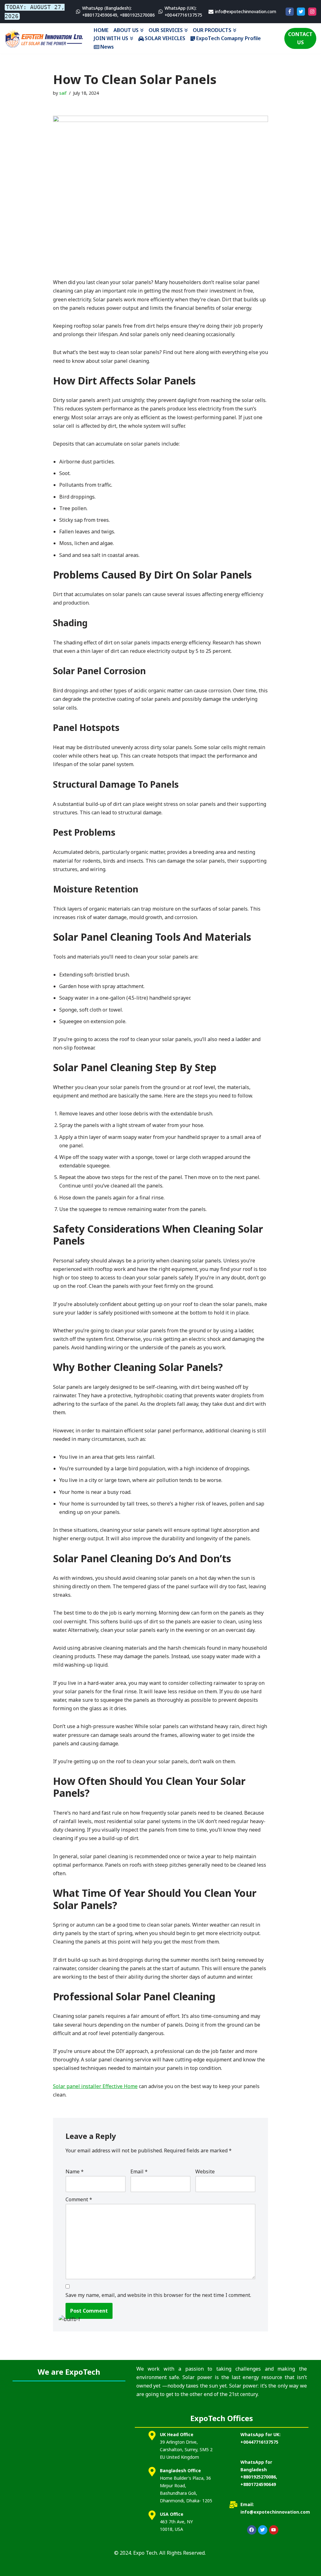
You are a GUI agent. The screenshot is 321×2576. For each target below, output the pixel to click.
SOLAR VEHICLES (165, 38)
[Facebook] (290, 12)
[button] (142, 30)
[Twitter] (301, 12)
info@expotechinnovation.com (246, 11)
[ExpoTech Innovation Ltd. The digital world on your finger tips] (44, 38)
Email (139, 2171)
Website (205, 2171)
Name (75, 2171)
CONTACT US (300, 38)
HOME (101, 30)
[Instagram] (312, 12)
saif (63, 93)
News (107, 47)
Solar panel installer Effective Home (95, 2086)
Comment (79, 2199)
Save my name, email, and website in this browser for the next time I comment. (158, 2295)
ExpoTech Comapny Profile (229, 38)
